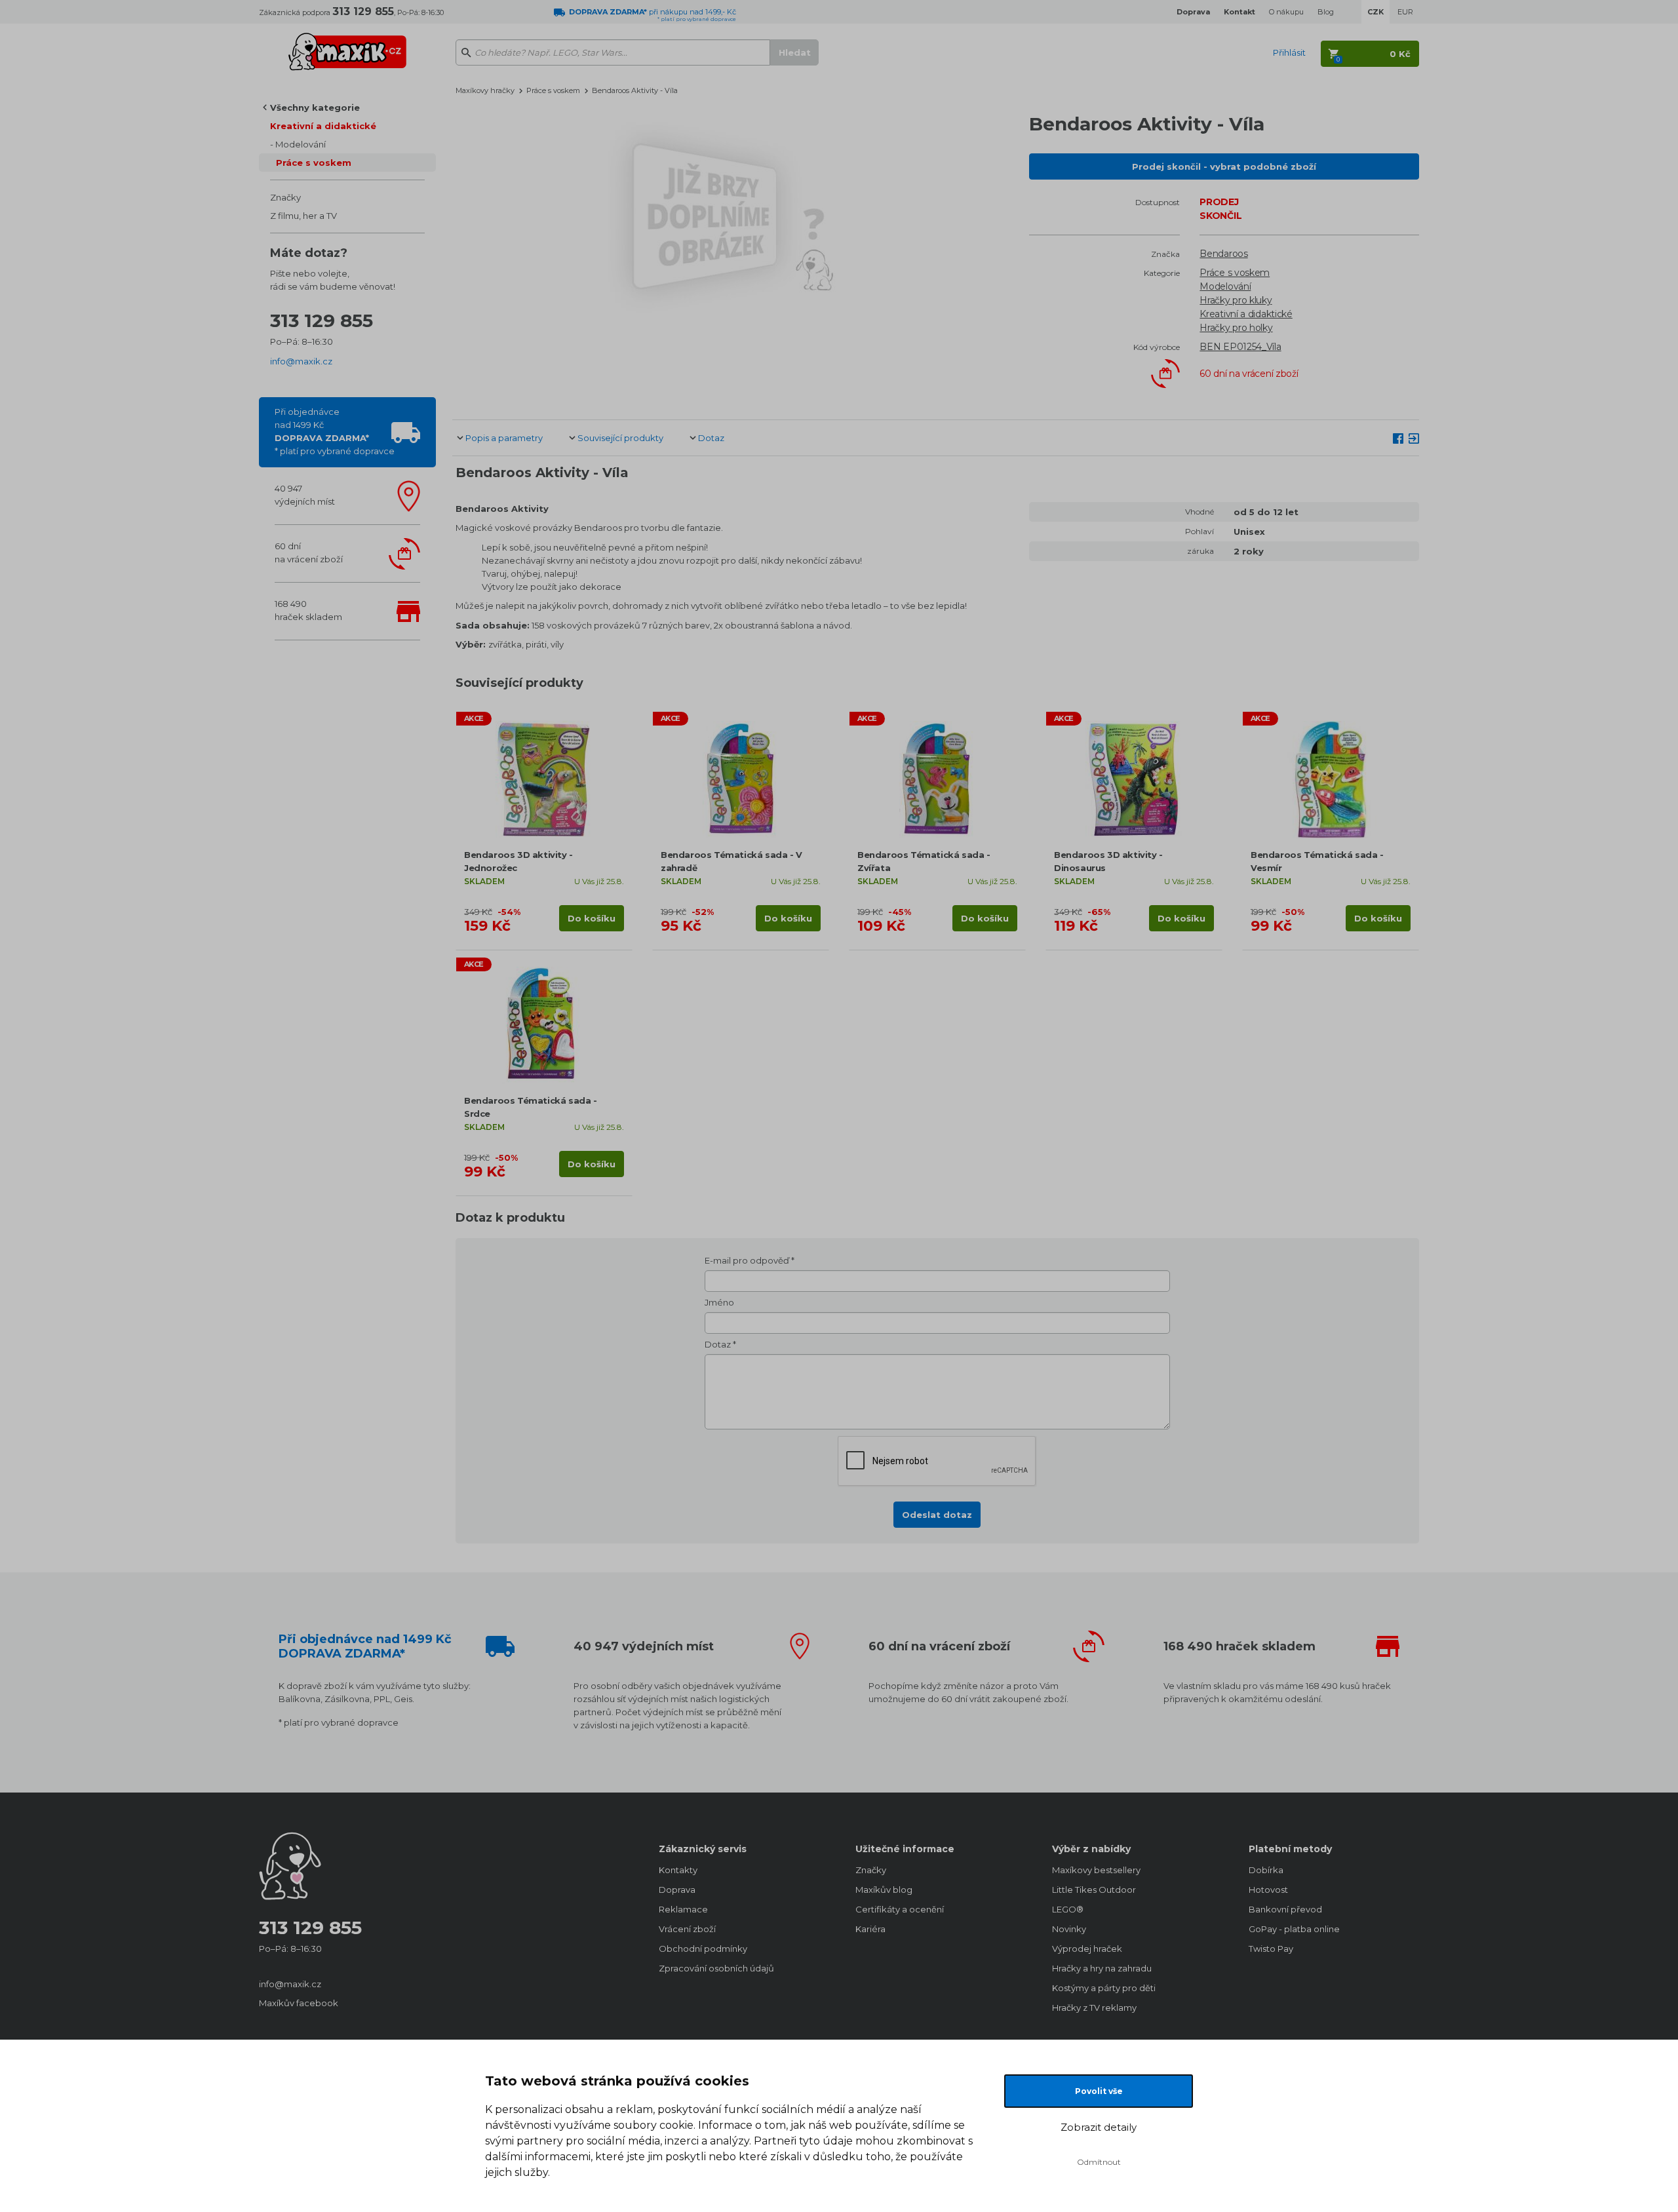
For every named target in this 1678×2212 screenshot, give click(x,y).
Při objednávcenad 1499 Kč (335, 431)
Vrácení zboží (687, 1929)
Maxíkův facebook (299, 2003)
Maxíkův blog (884, 1890)
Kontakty (678, 1870)
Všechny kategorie (315, 107)
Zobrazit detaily (1099, 2127)
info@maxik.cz (301, 361)
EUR (1405, 12)
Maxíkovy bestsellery (1096, 1870)
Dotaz (711, 438)
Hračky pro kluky (1236, 300)
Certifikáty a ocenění (900, 1909)
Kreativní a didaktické (323, 126)
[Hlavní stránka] (347, 46)
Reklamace (683, 1909)
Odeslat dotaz (937, 1515)
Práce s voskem (314, 163)
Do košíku (592, 918)
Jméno (719, 1302)
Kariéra (870, 1929)
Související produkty (620, 438)
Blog (1326, 12)
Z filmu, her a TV (303, 216)
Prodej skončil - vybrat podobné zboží (1224, 166)
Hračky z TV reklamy (1094, 2008)
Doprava (677, 1890)
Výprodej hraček (1087, 1949)
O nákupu (1286, 12)
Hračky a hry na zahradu (1102, 1968)
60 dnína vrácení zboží (309, 553)
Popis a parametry (504, 438)
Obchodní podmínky (703, 1949)
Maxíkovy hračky (485, 90)
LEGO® (1068, 1909)
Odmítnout (1099, 2162)
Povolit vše (1099, 2091)
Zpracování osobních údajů (716, 1968)
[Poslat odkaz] (1414, 437)
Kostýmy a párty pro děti (1104, 1988)
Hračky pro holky (1236, 328)
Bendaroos (1223, 254)
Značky (285, 197)
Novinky (1069, 1929)
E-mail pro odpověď (747, 1260)
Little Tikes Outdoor (1094, 1890)
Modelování (301, 144)
